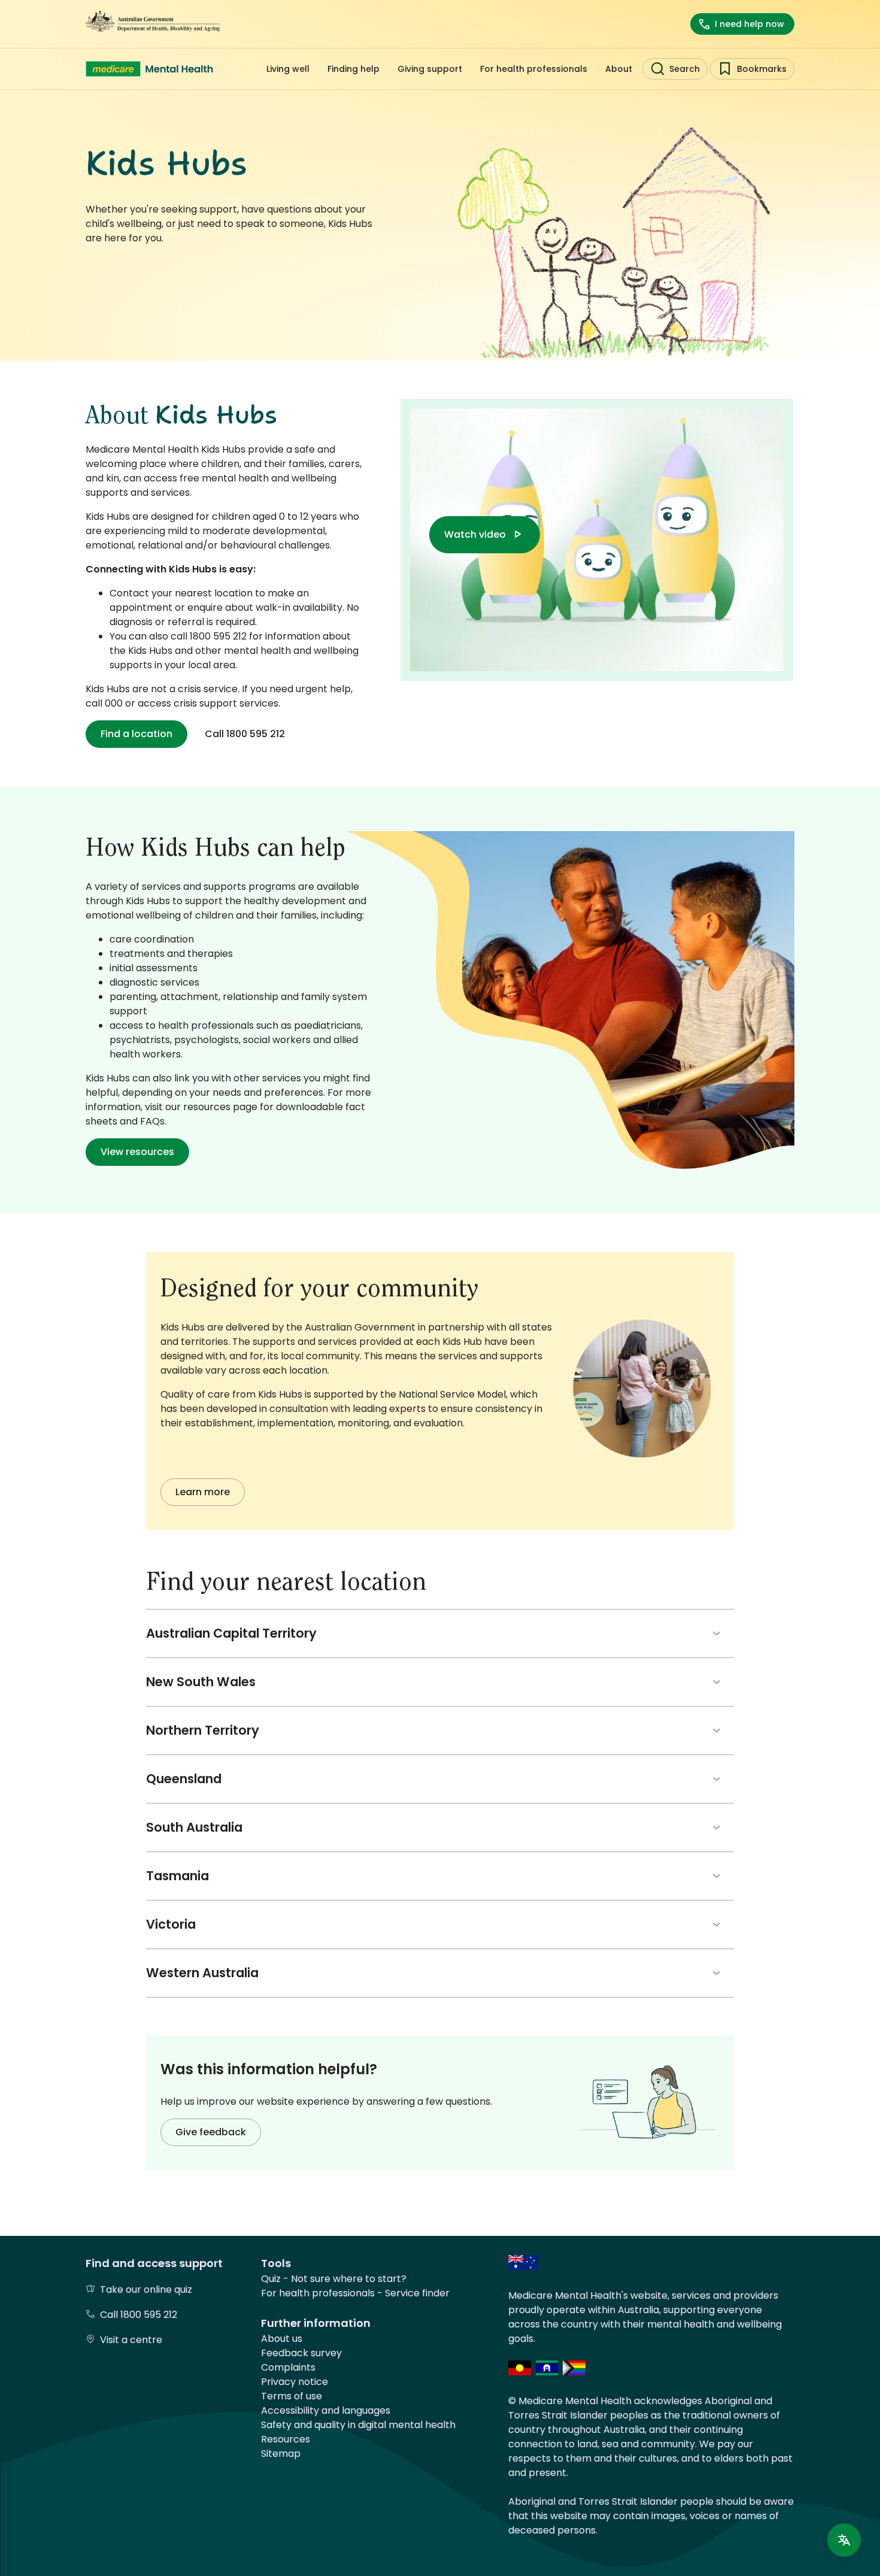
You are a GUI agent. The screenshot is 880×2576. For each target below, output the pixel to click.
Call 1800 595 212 (139, 2315)
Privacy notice (295, 2382)
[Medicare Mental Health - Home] (149, 69)
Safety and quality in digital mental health (358, 2425)
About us (282, 2339)
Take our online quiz (146, 2289)
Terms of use (292, 2396)
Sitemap (281, 2454)
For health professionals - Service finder (355, 2293)
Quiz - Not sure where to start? (334, 2279)
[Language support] (844, 2540)
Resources (286, 2439)
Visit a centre (131, 2340)
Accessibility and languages (326, 2410)
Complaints (288, 2367)
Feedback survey (301, 2353)
